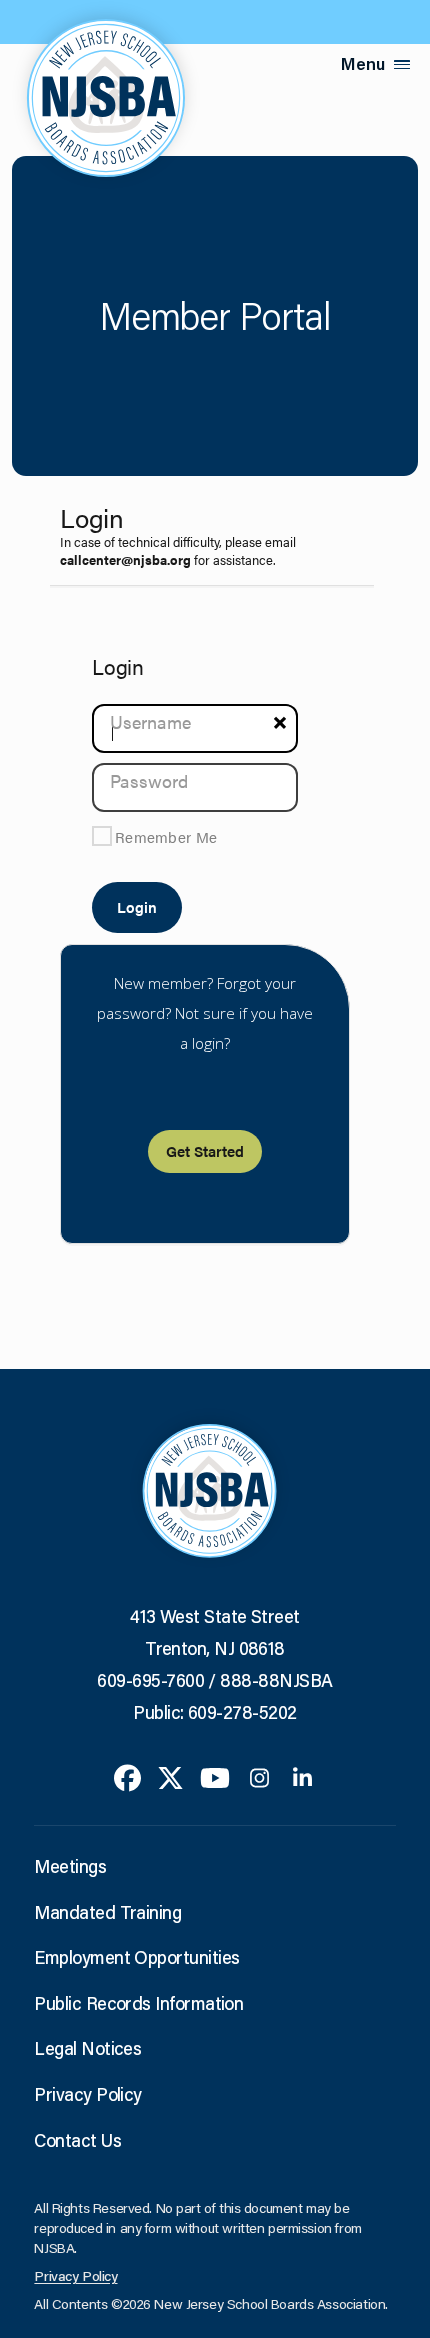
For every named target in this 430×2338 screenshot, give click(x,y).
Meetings (70, 1866)
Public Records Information (138, 2003)
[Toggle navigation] (402, 64)
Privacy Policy (87, 2094)
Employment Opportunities (136, 1957)
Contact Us (77, 2140)
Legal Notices (87, 2048)
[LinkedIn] (302, 1776)
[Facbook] (127, 1776)
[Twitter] (170, 1776)
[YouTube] (215, 1776)
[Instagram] (259, 1776)
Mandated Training (107, 1912)
